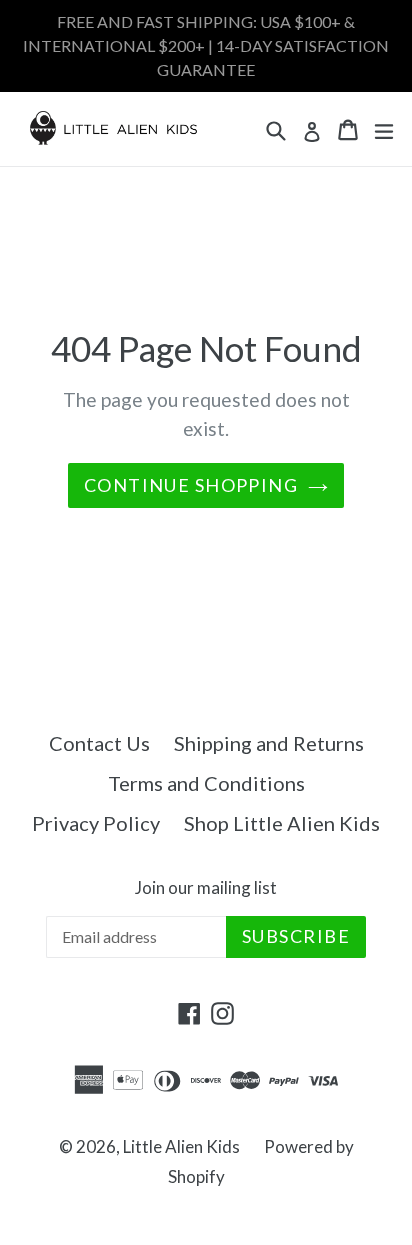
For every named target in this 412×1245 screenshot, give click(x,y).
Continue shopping (191, 485)
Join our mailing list (206, 888)
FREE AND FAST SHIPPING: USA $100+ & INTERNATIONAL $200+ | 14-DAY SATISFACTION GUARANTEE (206, 45)
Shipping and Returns (269, 743)
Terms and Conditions (206, 783)
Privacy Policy (96, 823)
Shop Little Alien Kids (282, 823)
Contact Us (99, 743)
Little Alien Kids (181, 1146)
